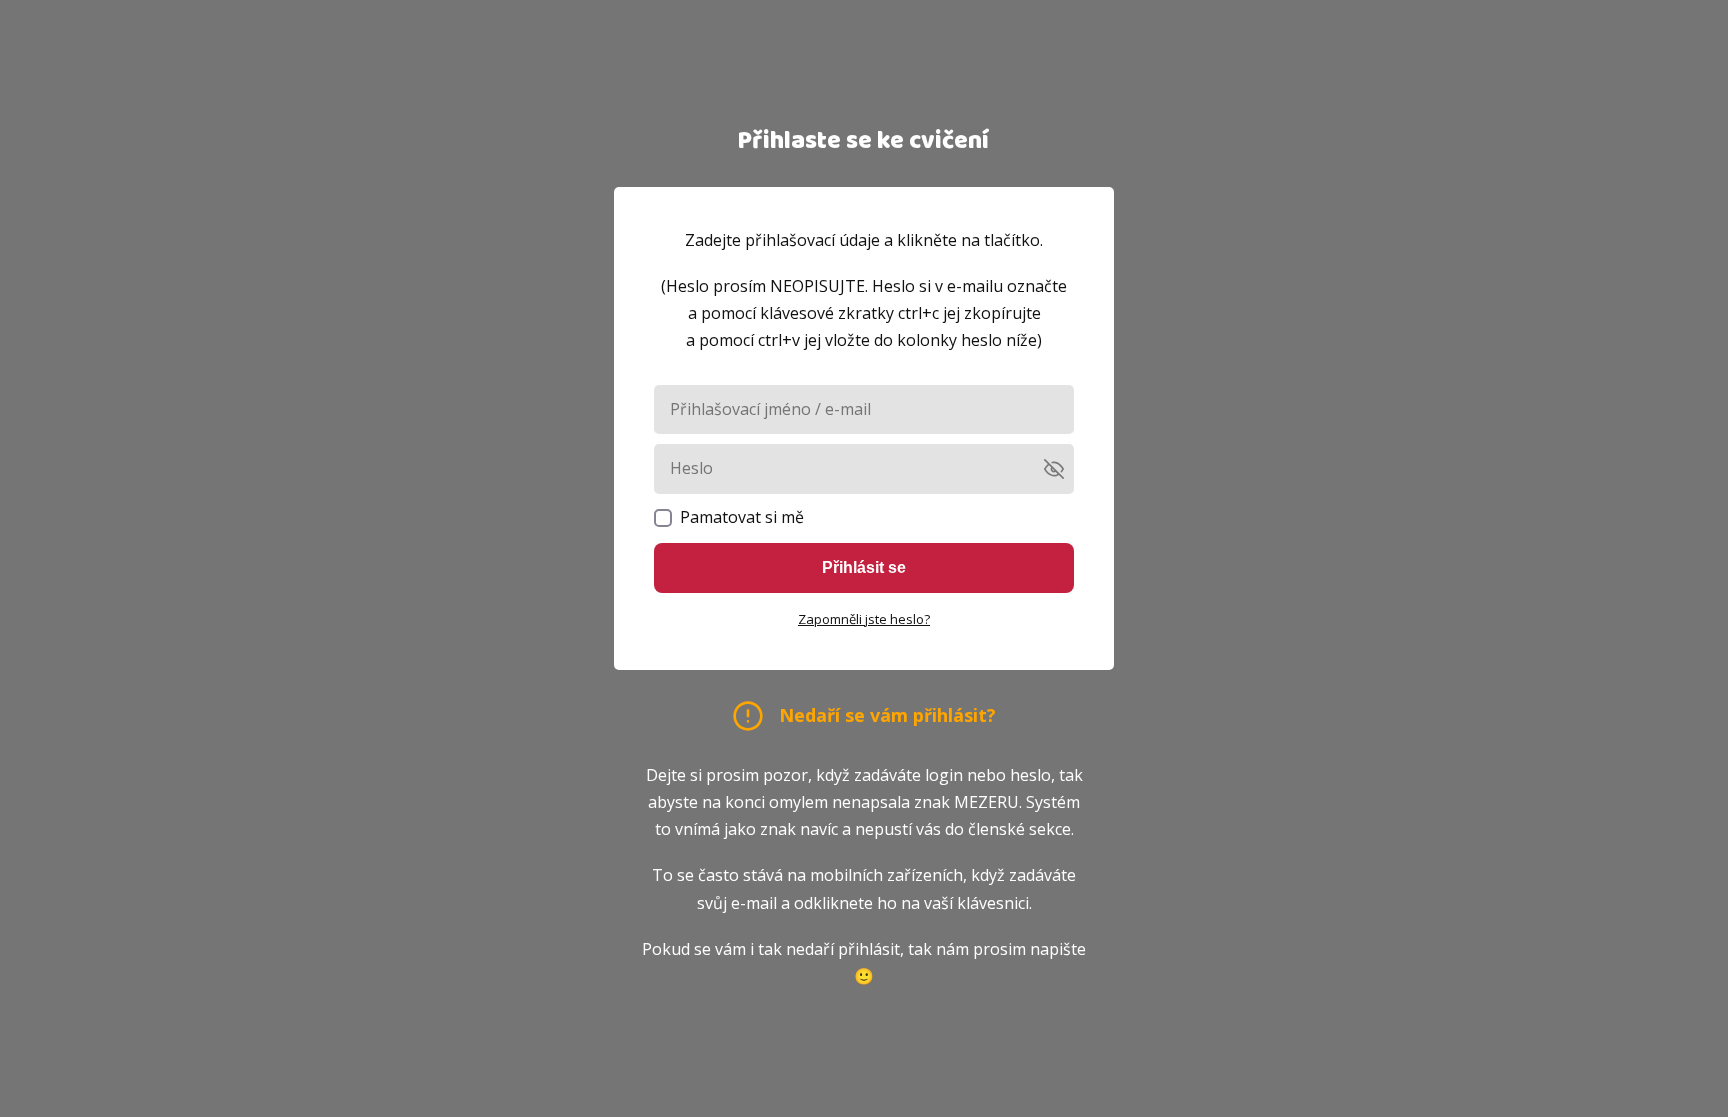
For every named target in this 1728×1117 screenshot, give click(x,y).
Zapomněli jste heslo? (864, 619)
